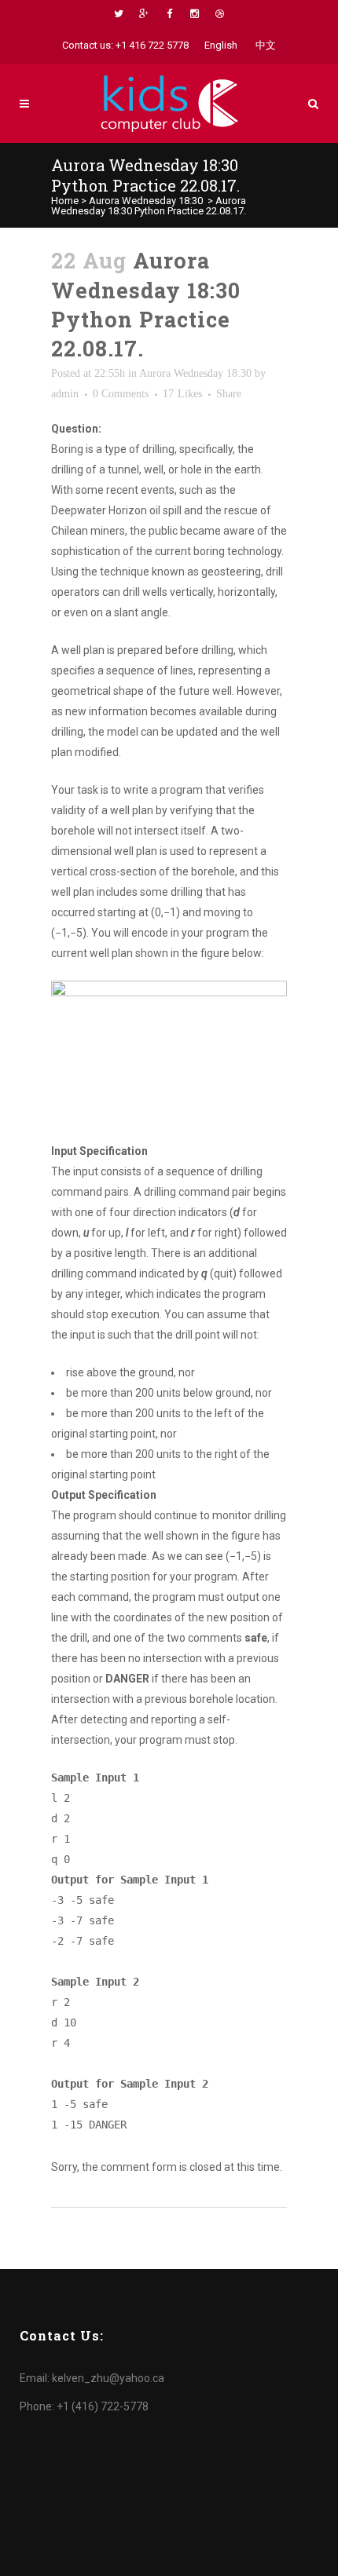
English (221, 45)
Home (65, 201)
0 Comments (121, 394)
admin (65, 394)
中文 (266, 45)
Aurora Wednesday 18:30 (146, 201)
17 (182, 394)
